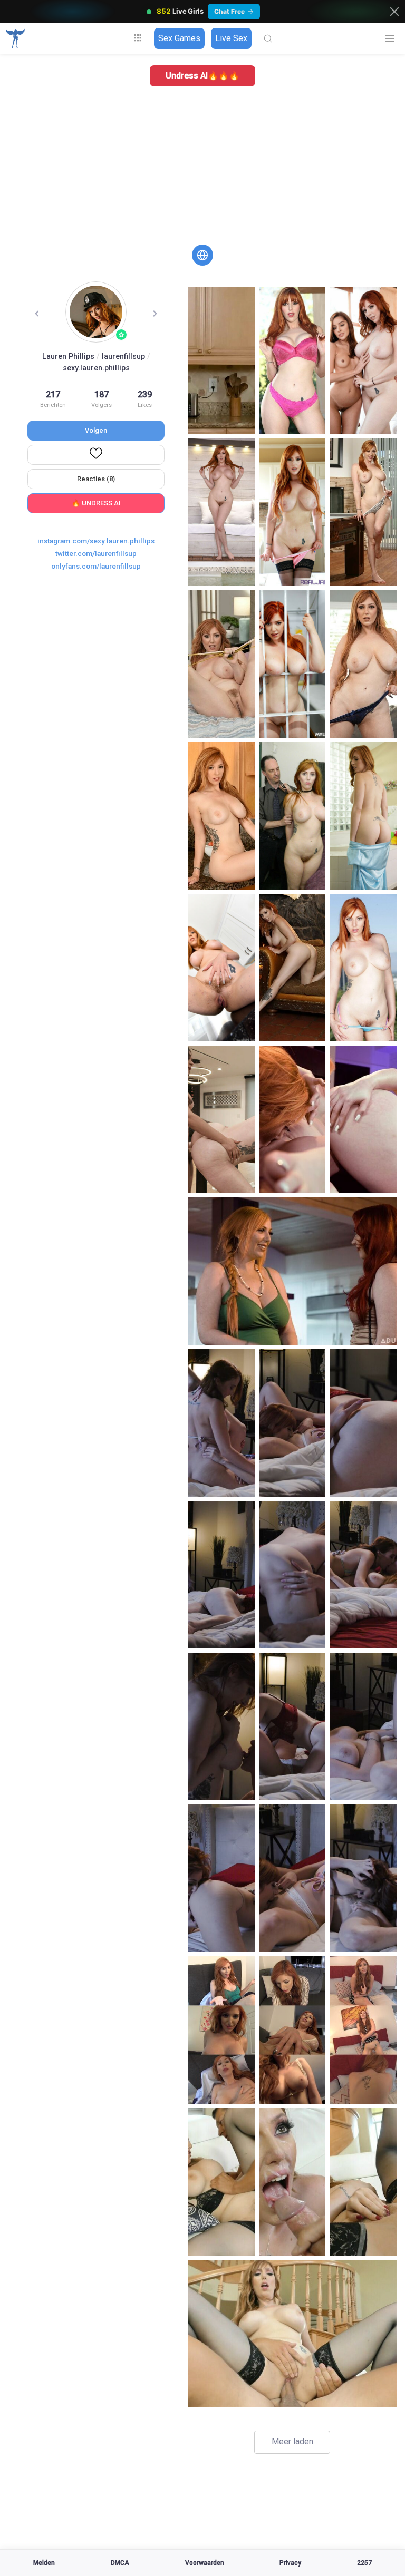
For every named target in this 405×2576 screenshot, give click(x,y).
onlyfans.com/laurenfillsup (96, 566)
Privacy (290, 2563)
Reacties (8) (96, 479)
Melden (44, 2563)
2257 (364, 2563)
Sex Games (179, 38)
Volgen (96, 430)
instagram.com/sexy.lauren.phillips (96, 541)
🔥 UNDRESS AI (96, 503)
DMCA (120, 2563)
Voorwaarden (205, 2563)
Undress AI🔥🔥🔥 (202, 76)
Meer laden (292, 2441)
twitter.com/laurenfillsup (96, 553)
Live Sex (231, 38)
